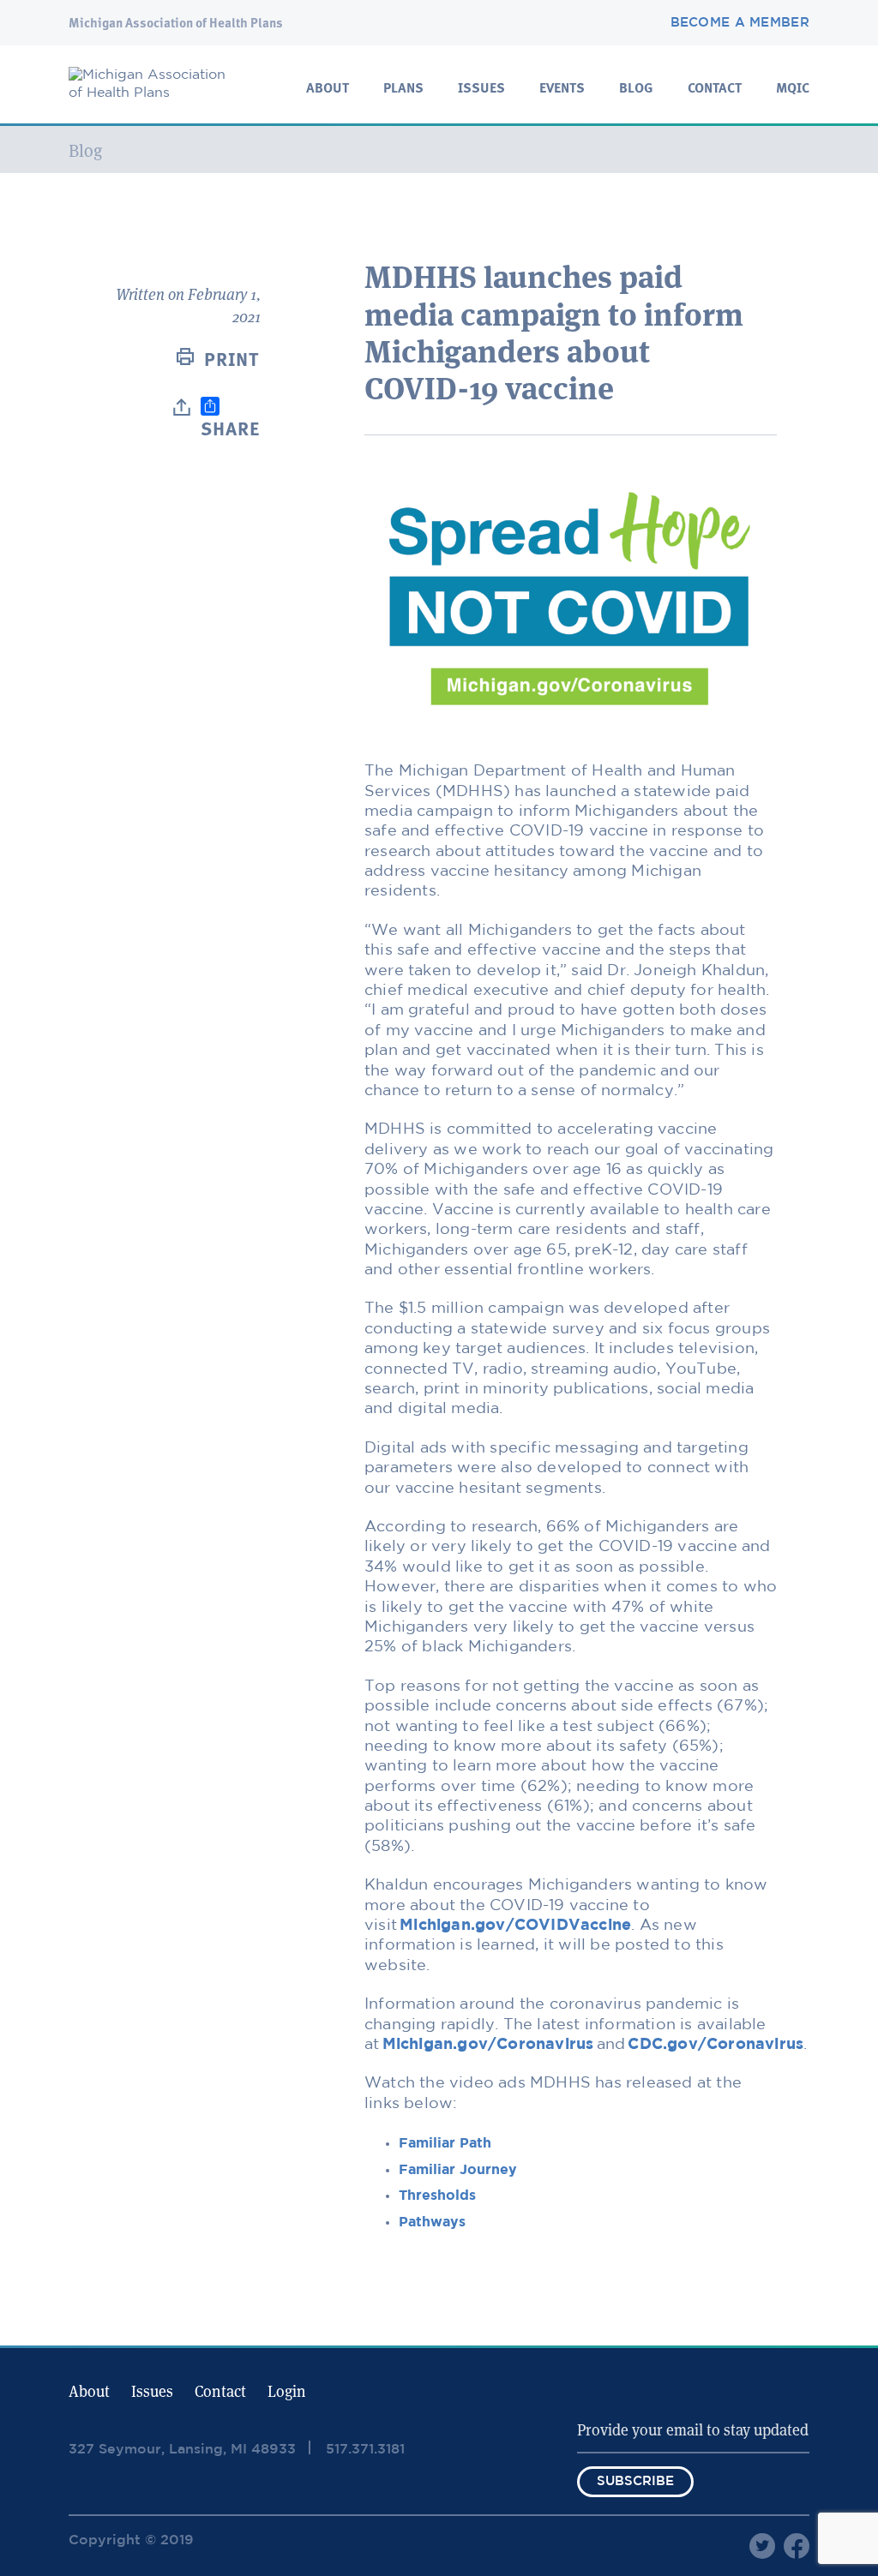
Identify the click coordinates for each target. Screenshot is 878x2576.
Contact (715, 89)
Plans (403, 89)
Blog (636, 89)
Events (562, 89)
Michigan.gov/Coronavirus (488, 2045)
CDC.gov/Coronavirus (716, 2045)
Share (231, 430)
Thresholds (437, 2196)
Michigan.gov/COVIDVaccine (515, 1926)
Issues (481, 89)
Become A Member (740, 23)
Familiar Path (445, 2144)
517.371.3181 (365, 2450)
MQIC (793, 89)
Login (287, 2391)
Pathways (432, 2223)
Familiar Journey (458, 2170)
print (232, 361)
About (328, 89)
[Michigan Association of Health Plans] (154, 93)
